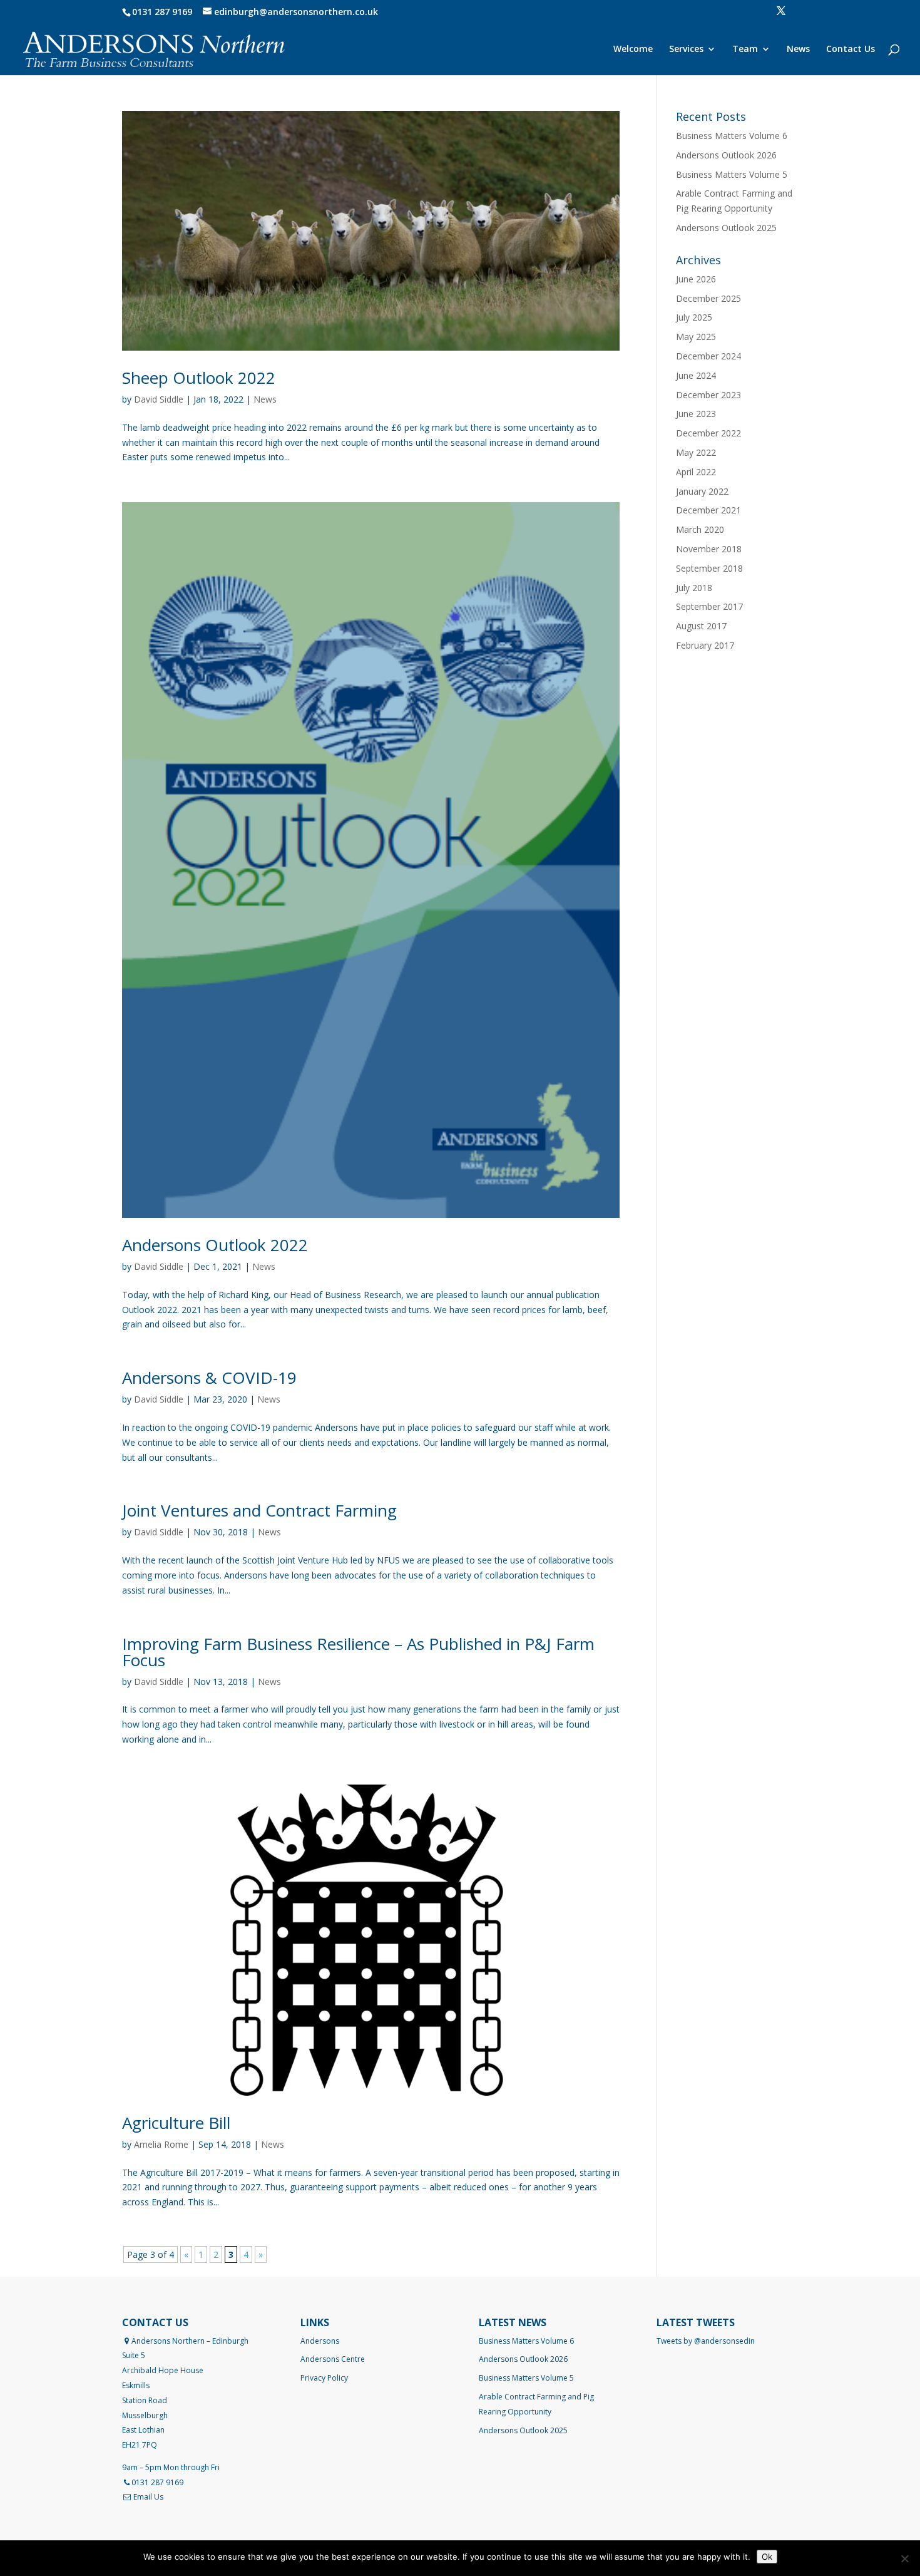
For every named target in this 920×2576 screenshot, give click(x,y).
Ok (767, 2557)
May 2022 (696, 452)
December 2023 (708, 395)
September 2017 (709, 606)
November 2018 (709, 549)
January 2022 (702, 491)
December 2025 (708, 298)
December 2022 (708, 433)
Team (745, 49)
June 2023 (696, 414)
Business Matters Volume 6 (732, 136)
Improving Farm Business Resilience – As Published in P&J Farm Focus (358, 1652)
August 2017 (701, 626)
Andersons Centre (333, 2359)
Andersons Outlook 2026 (726, 155)
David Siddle (159, 399)
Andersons (320, 2341)
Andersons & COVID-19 (209, 1378)
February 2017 (705, 645)
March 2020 (700, 529)
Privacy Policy (324, 2378)
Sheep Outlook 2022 (199, 378)
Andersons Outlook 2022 (215, 1245)
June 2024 (696, 375)
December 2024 (708, 356)
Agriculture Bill (176, 2123)
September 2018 (709, 568)
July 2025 (694, 317)
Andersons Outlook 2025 (726, 228)
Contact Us (851, 49)
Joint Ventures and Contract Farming (259, 1510)
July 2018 (694, 588)
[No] (904, 2558)
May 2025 (696, 337)
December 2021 (708, 510)
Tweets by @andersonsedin (706, 2341)
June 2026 (696, 279)
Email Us (148, 2497)
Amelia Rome (161, 2144)
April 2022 (696, 472)
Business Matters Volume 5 (732, 174)
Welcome (633, 49)
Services (686, 49)
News (798, 49)
